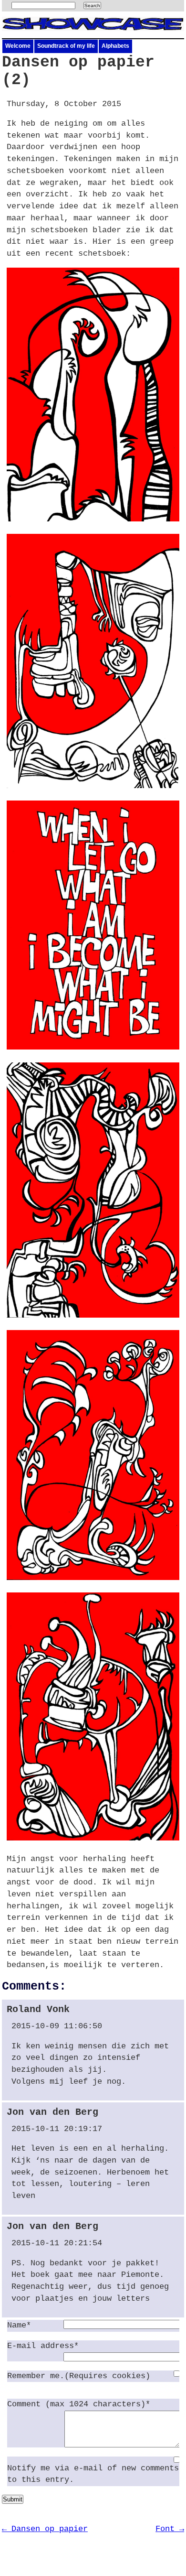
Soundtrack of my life (66, 46)
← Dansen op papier (45, 2529)
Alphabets (115, 46)
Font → (170, 2529)
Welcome (18, 46)
